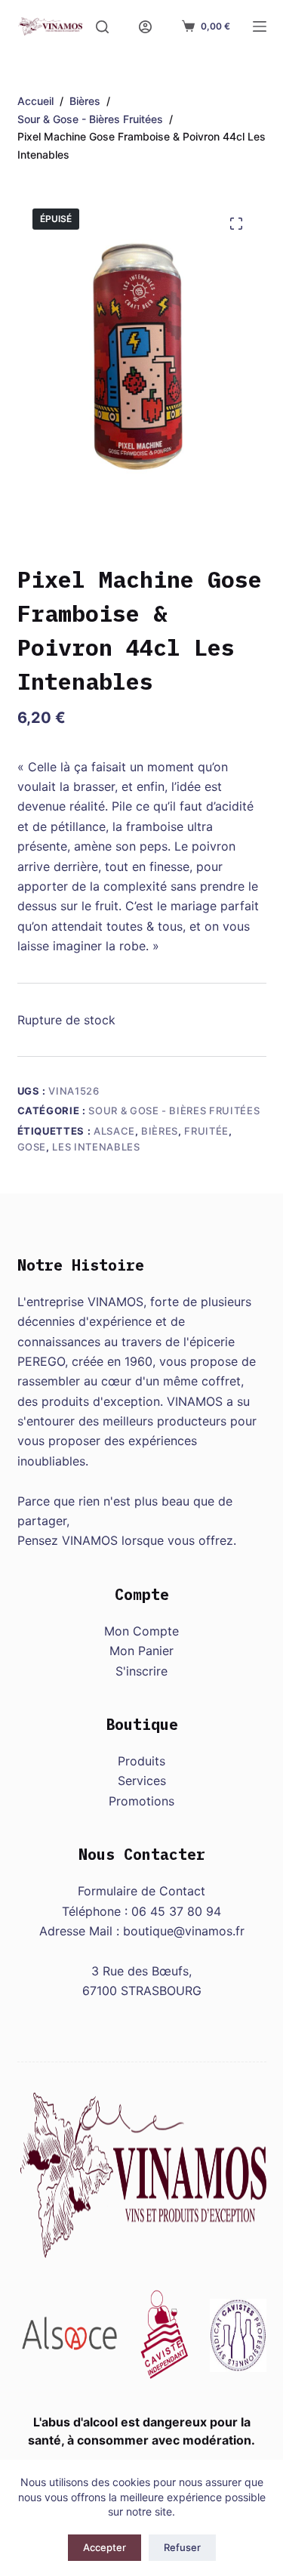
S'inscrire (141, 1671)
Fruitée (206, 1131)
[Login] (145, 27)
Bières (160, 1131)
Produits (141, 1761)
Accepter (105, 2547)
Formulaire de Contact (141, 1891)
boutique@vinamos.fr (184, 1931)
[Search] (102, 27)
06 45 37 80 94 (176, 1911)
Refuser (182, 2547)
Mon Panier (141, 1651)
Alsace (114, 1131)
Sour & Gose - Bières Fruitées (174, 1110)
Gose (32, 1147)
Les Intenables (96, 1147)
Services (142, 1781)
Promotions (141, 1801)
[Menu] (260, 26)
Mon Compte (141, 1631)
